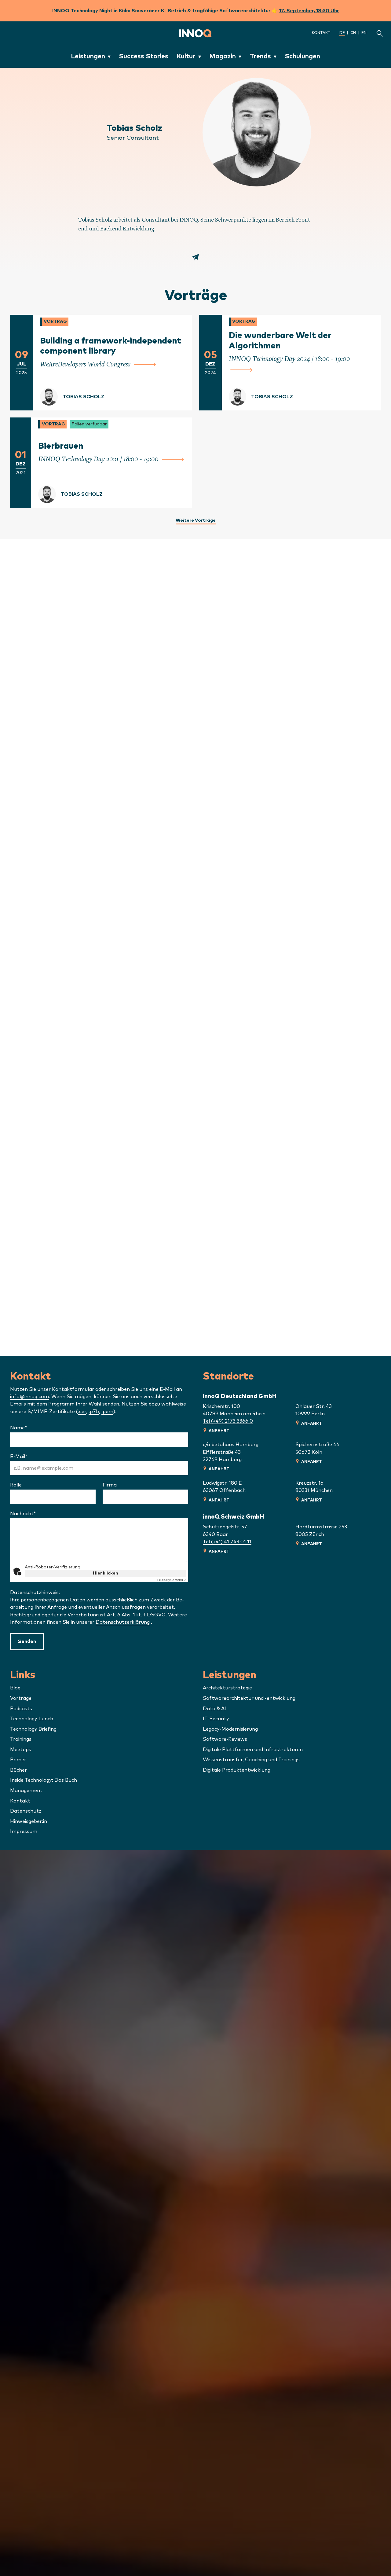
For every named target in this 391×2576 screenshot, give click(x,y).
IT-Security (216, 1719)
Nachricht (39, 1514)
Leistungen (88, 56)
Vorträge (21, 1698)
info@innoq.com (29, 1397)
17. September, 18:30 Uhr (309, 11)
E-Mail (35, 1457)
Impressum (24, 1832)
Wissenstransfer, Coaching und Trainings (251, 1760)
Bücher (18, 1770)
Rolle (16, 1485)
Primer (18, 1760)
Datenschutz (26, 1811)
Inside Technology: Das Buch (44, 1780)
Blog (15, 1688)
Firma (110, 1485)
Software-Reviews (225, 1739)
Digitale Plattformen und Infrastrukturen (253, 1750)
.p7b (94, 1412)
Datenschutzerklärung (123, 1622)
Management (26, 1791)
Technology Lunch (32, 1719)
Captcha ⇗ (172, 1580)
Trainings (21, 1739)
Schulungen (302, 56)
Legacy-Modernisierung (230, 1729)
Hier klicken (106, 1573)
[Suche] (380, 33)
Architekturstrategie (227, 1688)
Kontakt (321, 33)
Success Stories (144, 56)
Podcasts (21, 1709)
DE (342, 33)
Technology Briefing (33, 1729)
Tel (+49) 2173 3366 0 (228, 1421)
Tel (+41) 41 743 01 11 (227, 1542)
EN (364, 33)
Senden (27, 1641)
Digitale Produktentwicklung (237, 1770)
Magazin (223, 56)
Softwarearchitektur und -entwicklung (249, 1698)
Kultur (186, 56)
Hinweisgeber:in (29, 1821)
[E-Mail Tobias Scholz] (195, 259)
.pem (107, 1412)
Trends (260, 56)
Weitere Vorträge (196, 520)
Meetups (21, 1750)
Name (35, 1428)
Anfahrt (219, 1431)
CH (353, 33)
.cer (82, 1412)
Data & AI (214, 1709)
